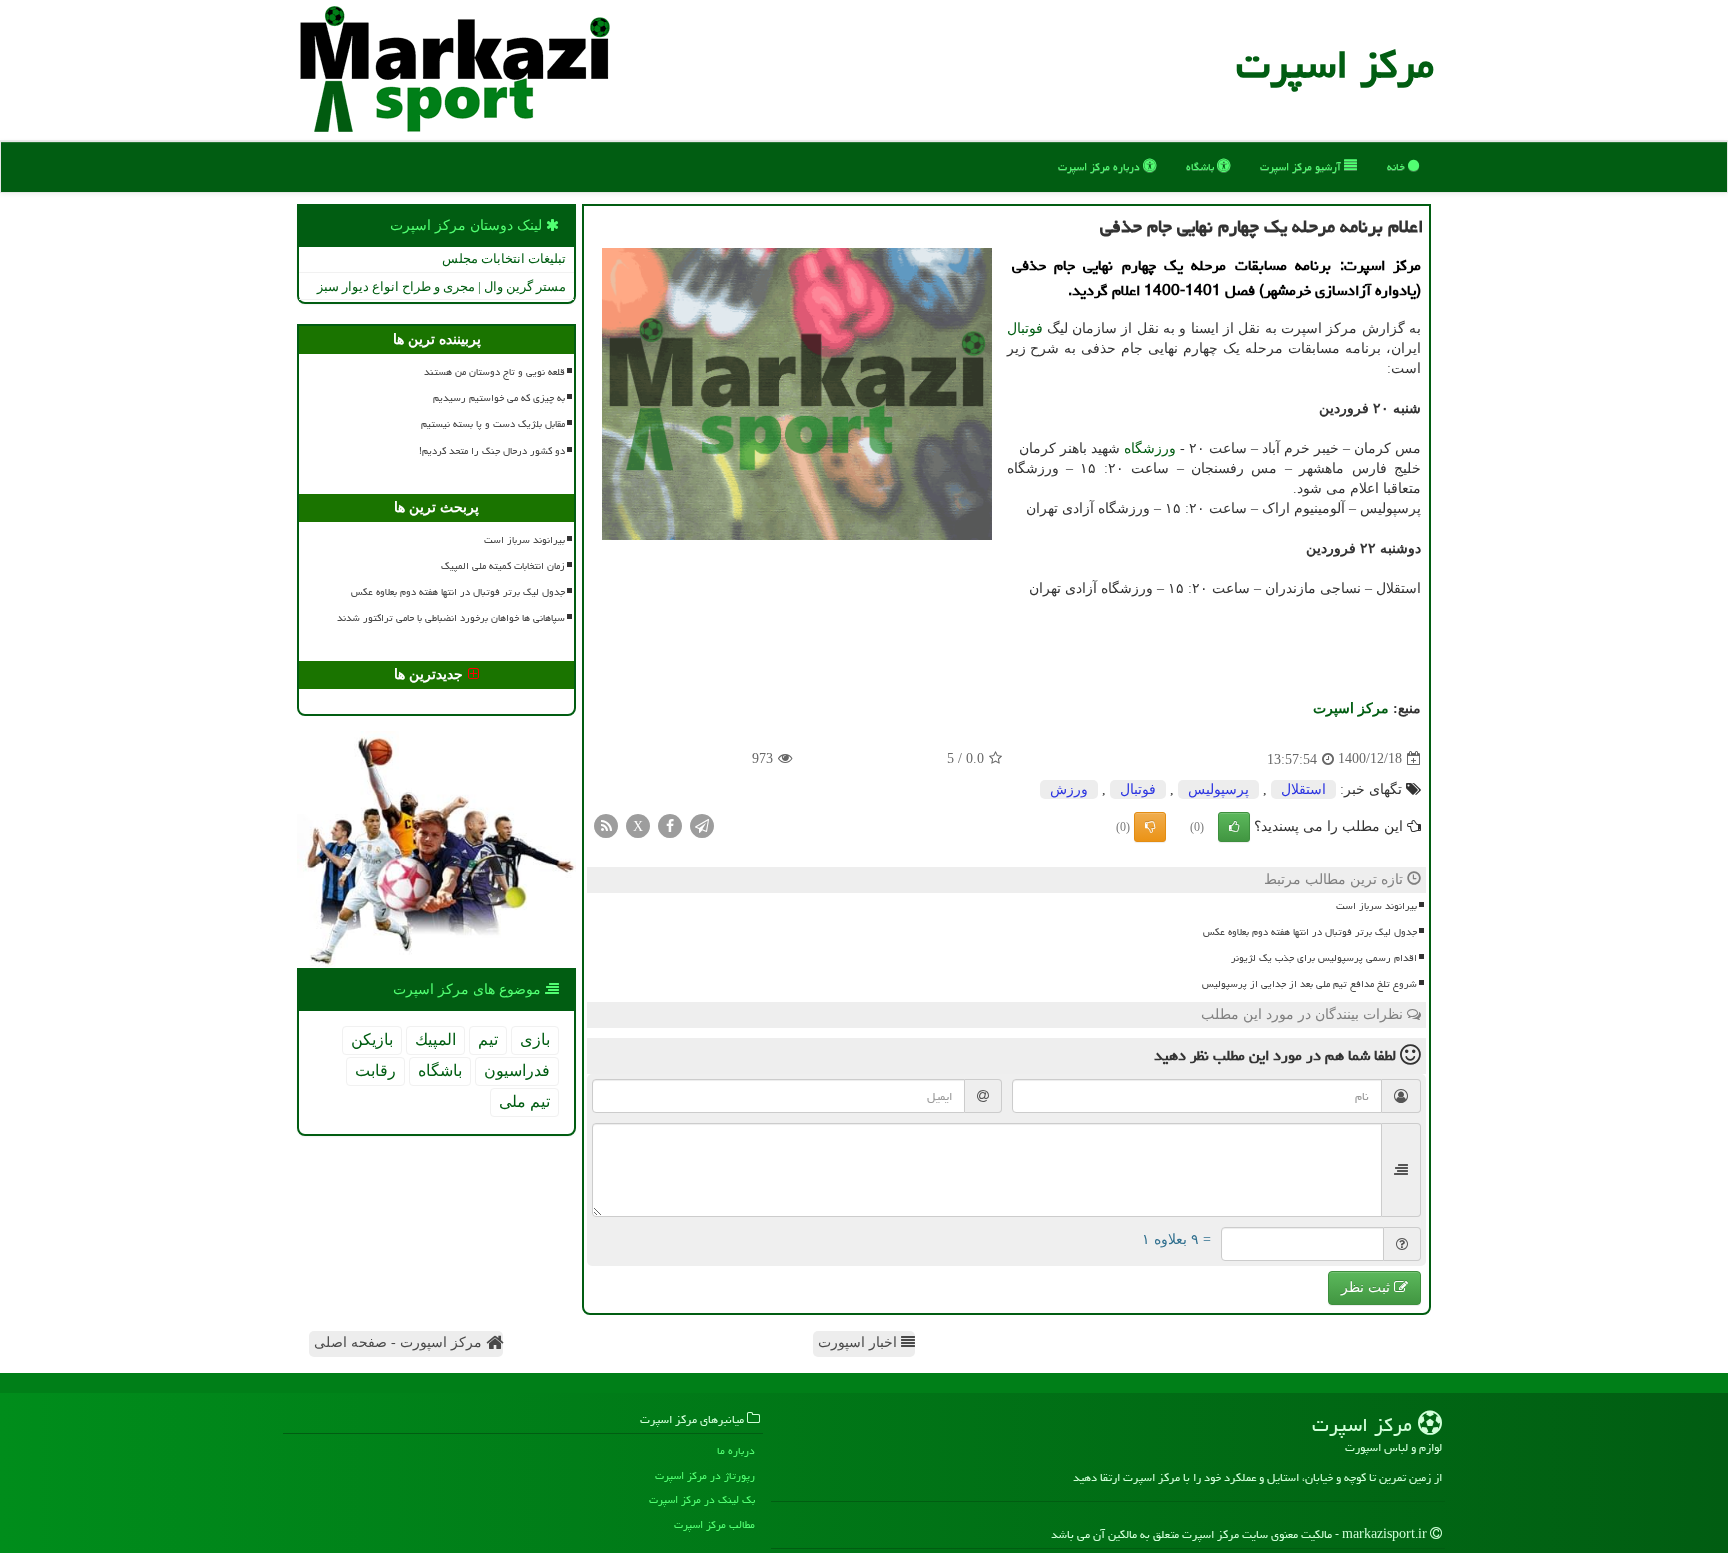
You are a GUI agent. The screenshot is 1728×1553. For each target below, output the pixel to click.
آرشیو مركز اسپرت (1302, 166)
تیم (488, 1039)
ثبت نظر (1367, 1287)
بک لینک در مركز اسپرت (702, 1499)
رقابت (375, 1070)
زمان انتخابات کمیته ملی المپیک (503, 566)
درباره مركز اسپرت (1100, 166)
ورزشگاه (1150, 448)
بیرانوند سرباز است (1376, 906)
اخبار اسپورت (859, 1342)
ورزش (1069, 789)
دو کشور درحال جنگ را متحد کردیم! (492, 451)
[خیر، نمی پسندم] (1150, 827)
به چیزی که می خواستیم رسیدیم (499, 398)
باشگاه (1201, 166)
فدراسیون (517, 1070)
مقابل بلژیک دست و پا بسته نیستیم (493, 424)
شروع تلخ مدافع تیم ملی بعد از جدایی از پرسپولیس (1309, 984)
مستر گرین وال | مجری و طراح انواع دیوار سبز (441, 286)
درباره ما (736, 1450)
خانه (1397, 166)
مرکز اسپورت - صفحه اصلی (400, 1342)
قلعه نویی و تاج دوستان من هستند (494, 372)
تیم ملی (524, 1101)
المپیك (435, 1039)
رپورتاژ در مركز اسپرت (705, 1475)
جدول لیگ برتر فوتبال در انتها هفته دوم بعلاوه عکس (1310, 932)
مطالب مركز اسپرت (714, 1524)
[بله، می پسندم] (1234, 827)
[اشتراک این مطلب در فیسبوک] (670, 824)
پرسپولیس (1218, 789)
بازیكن (372, 1039)
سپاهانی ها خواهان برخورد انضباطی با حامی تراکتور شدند (451, 618)
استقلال (1303, 789)
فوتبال (1025, 328)
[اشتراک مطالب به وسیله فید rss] (606, 824)
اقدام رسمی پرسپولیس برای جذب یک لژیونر (1324, 958)
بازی (535, 1039)
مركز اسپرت (1335, 64)
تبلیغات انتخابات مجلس (504, 258)
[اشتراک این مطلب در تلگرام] (702, 824)
